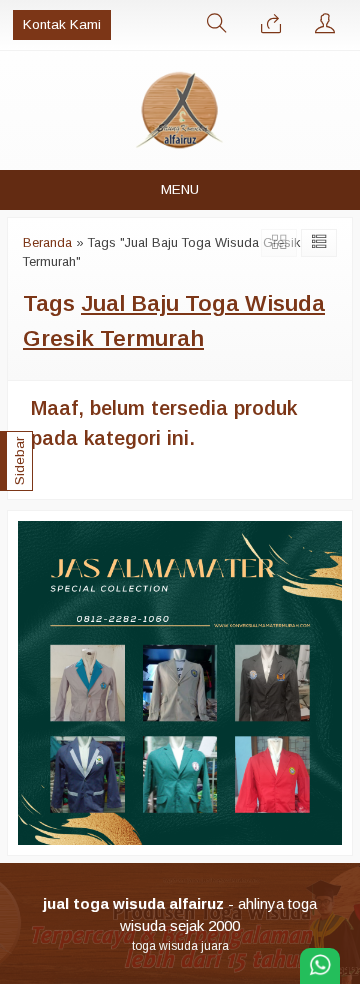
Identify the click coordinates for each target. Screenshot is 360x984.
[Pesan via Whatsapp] (271, 25)
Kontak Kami (62, 24)
